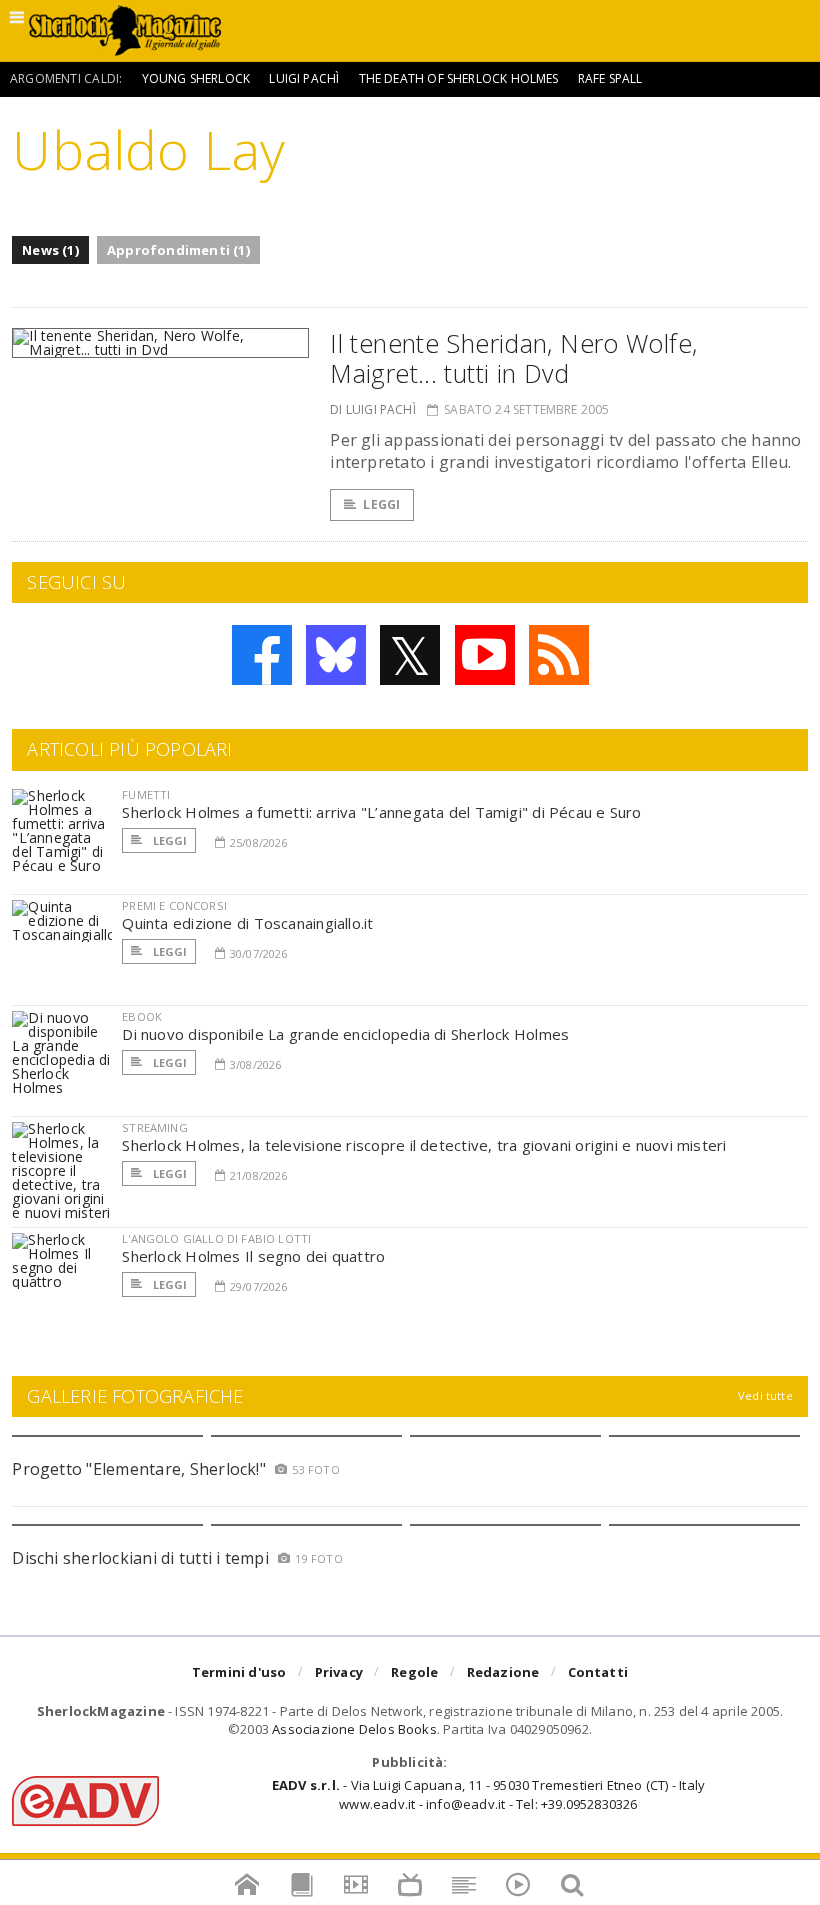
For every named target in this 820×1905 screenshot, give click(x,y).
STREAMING (155, 1127)
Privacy (339, 1672)
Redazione (503, 1672)
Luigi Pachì (304, 78)
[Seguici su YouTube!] (485, 655)
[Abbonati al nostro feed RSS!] (559, 655)
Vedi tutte (765, 1395)
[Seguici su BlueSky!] (336, 655)
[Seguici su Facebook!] (262, 655)
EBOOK (142, 1016)
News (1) (50, 250)
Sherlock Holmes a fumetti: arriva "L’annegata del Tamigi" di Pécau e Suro (381, 812)
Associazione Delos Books (354, 1729)
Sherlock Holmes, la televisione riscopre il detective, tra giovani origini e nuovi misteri (424, 1145)
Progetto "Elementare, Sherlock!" (139, 1469)
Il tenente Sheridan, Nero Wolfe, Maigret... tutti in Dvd (513, 358)
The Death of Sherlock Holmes (459, 78)
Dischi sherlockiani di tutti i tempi (140, 1558)
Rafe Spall (610, 78)
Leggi (381, 504)
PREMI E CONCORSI (174, 905)
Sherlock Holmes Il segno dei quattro (253, 1256)
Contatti (598, 1672)
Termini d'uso (239, 1672)
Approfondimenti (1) (178, 250)
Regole (414, 1672)
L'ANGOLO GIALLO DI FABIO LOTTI (216, 1238)
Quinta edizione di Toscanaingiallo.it (247, 923)
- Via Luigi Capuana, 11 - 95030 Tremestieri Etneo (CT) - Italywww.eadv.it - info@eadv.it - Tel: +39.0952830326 (488, 1794)
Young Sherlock (196, 78)
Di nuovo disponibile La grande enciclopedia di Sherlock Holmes (345, 1034)
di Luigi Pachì (373, 409)
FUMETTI (146, 794)
